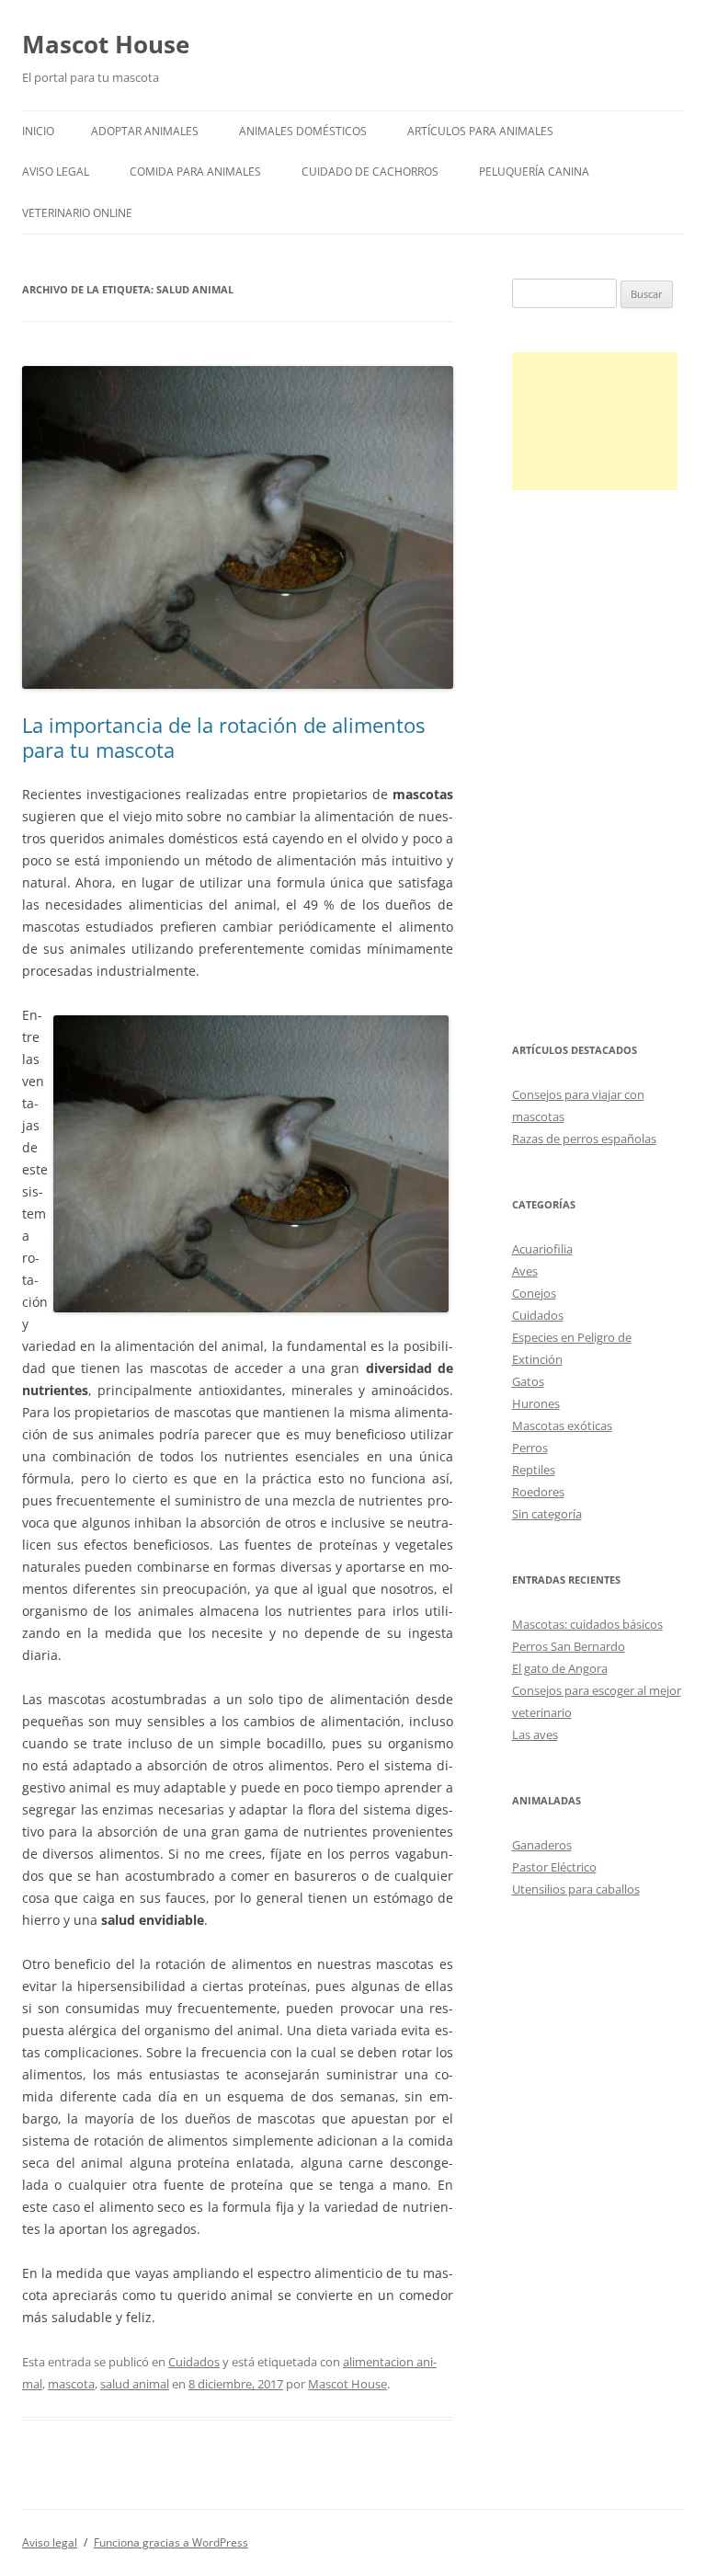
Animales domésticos (303, 131)
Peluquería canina (534, 172)
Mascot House (106, 44)
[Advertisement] (595, 421)
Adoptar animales (145, 131)
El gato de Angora (560, 1668)
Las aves (535, 1735)
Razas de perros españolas (584, 1139)
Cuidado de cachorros (370, 172)
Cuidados (194, 2362)
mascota (71, 2384)
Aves (525, 1271)
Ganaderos (542, 1845)
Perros (530, 1448)
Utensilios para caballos (576, 1889)
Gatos (528, 1381)
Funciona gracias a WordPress (171, 2542)
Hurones (536, 1403)
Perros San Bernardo (569, 1646)
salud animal (135, 2384)
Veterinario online (77, 213)
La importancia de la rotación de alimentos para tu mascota (223, 737)
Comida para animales (195, 172)
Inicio (38, 131)
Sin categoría (547, 1514)
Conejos (534, 1293)
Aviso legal (56, 172)
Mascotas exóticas (562, 1425)
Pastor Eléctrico (554, 1867)
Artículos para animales (480, 131)
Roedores (538, 1492)
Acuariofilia (542, 1249)
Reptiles (534, 1470)
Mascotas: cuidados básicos (587, 1624)
